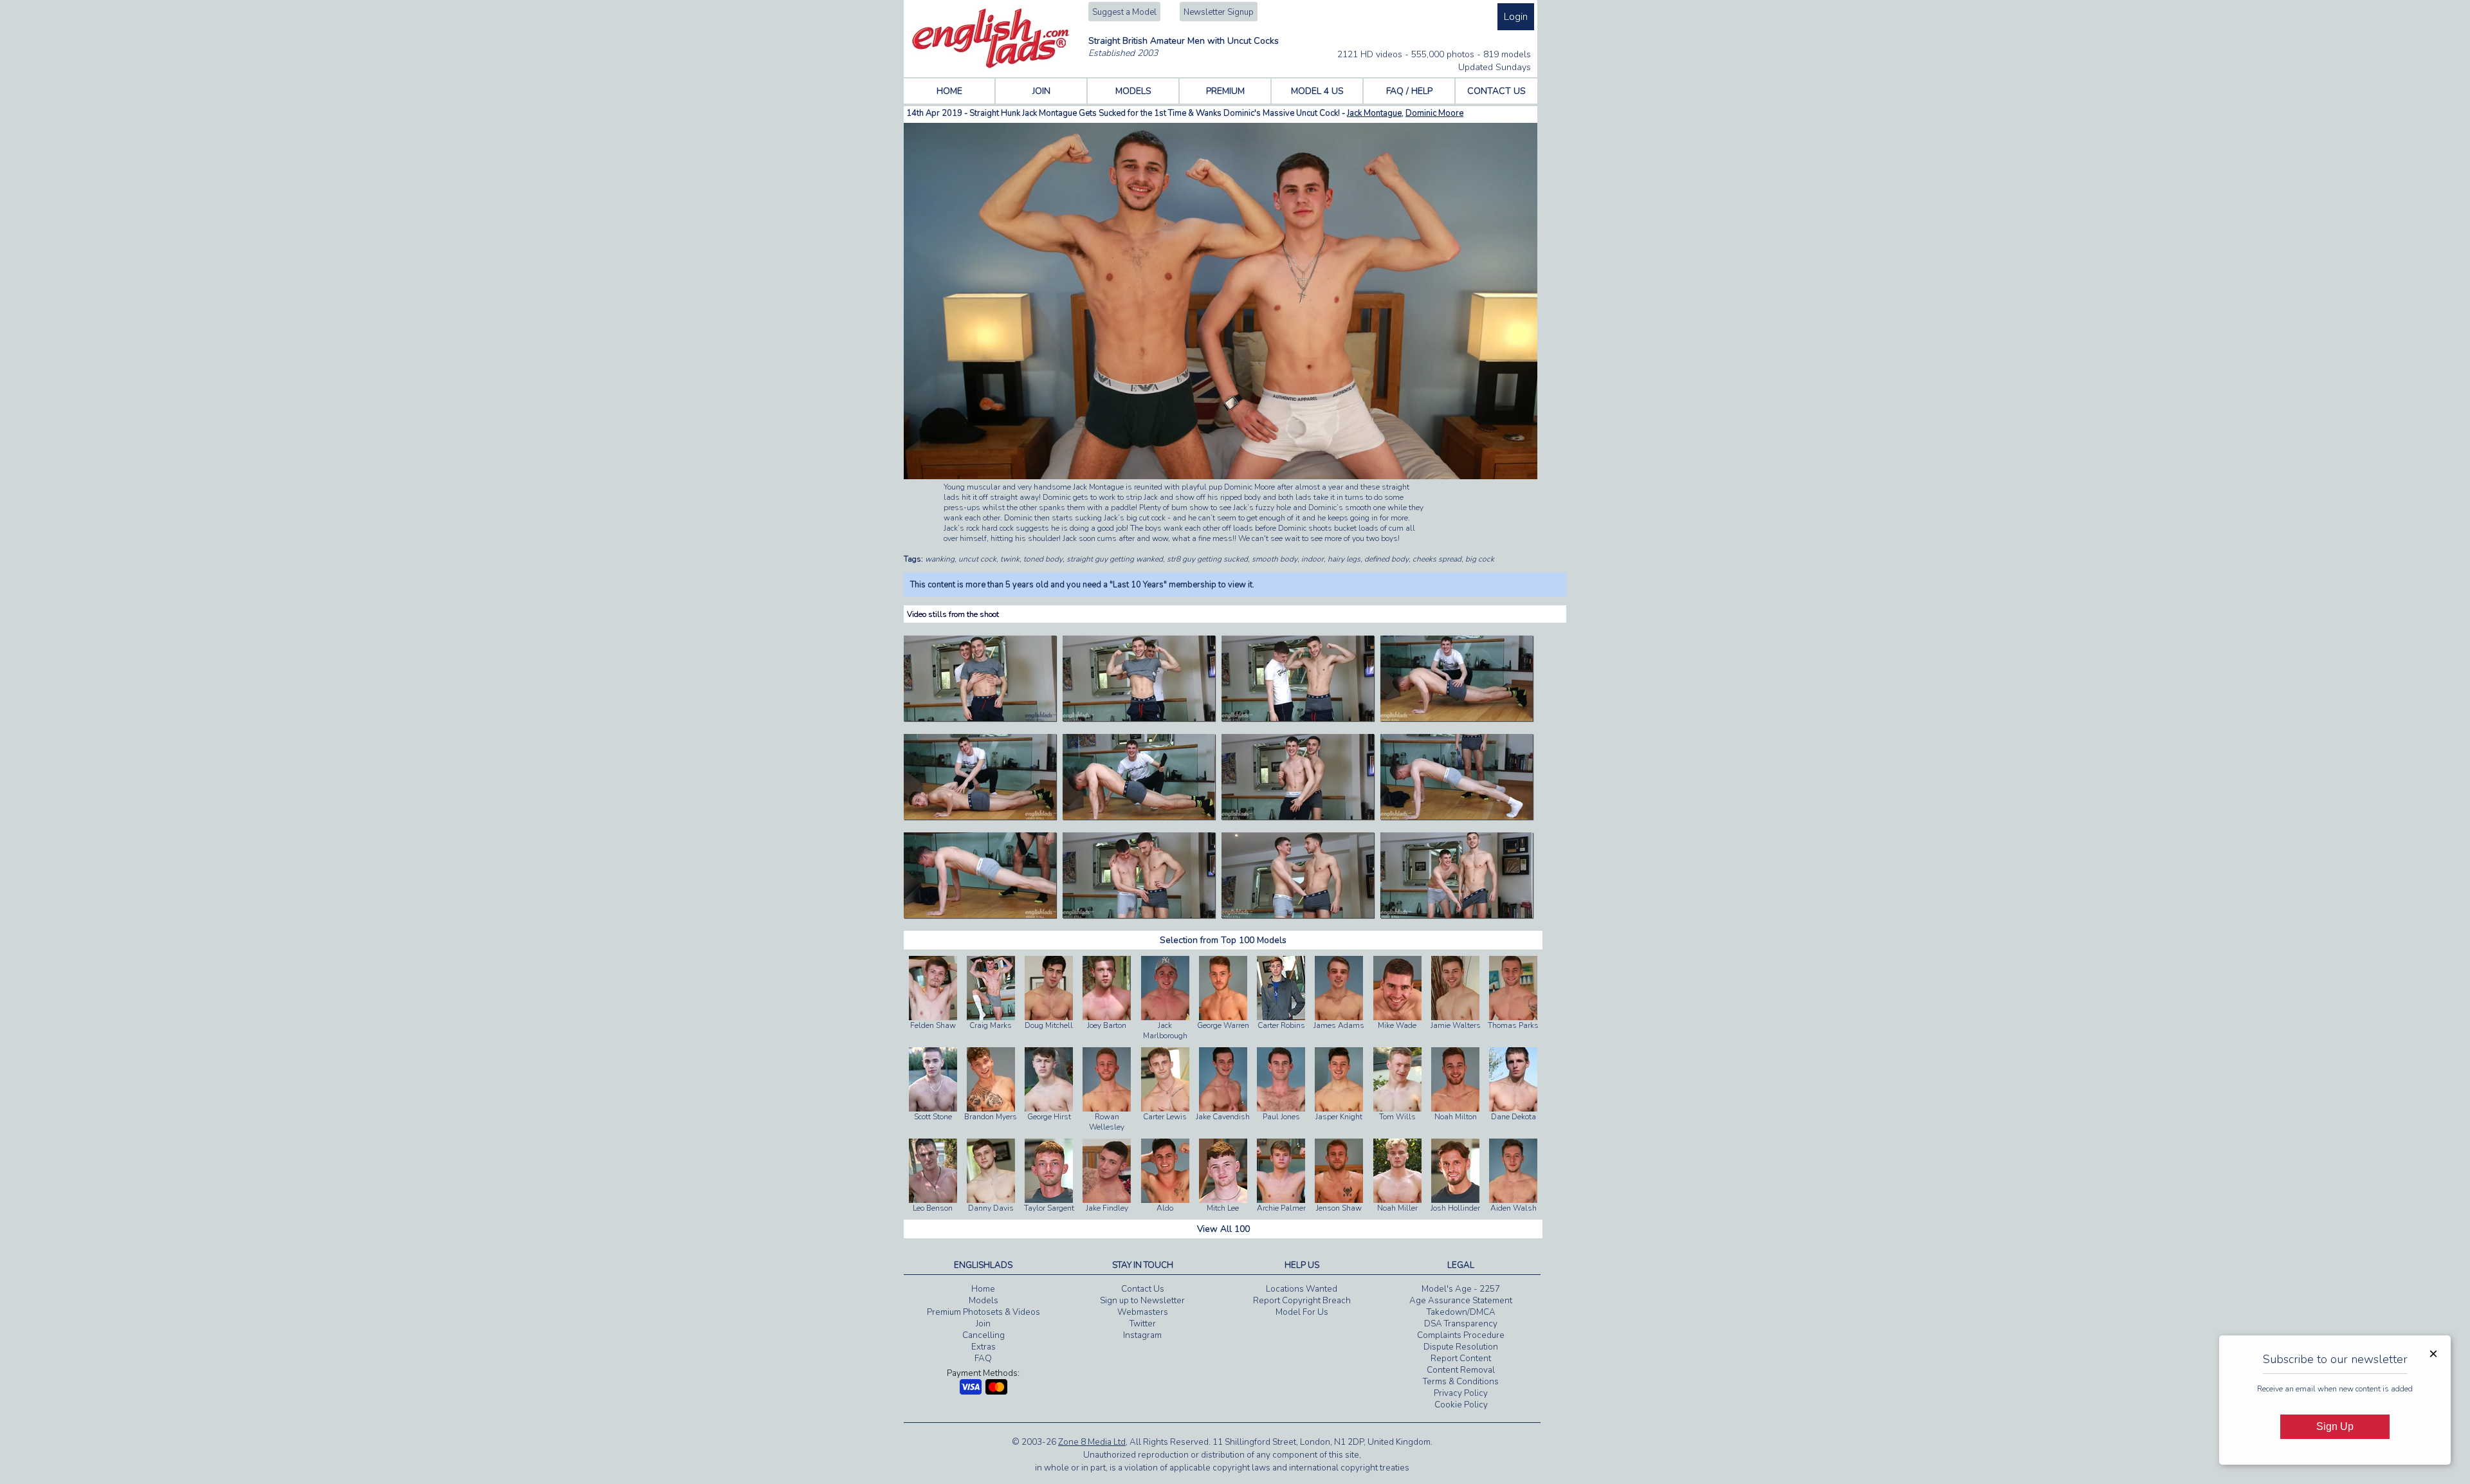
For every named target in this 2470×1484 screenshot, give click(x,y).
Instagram (1142, 1335)
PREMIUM (1225, 91)
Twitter (1143, 1324)
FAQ (983, 1359)
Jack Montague (1374, 113)
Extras (983, 1347)
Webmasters (1143, 1312)
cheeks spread (1437, 559)
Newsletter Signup (1219, 12)
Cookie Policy (1461, 1405)
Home (983, 1289)
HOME (949, 91)
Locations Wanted (1302, 1289)
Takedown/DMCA (1461, 1312)
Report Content (1461, 1359)
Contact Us (1143, 1289)
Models (983, 1301)
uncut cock (977, 559)
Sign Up (2335, 1426)
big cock (1480, 559)
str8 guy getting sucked (1207, 559)
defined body (1386, 559)
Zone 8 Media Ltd (1092, 1442)
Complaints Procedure (1461, 1335)
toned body (1043, 559)
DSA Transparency (1461, 1324)
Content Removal (1461, 1370)
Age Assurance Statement (1461, 1301)
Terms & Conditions (1461, 1382)
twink (1010, 559)
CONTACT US (1496, 91)
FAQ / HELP (1409, 91)
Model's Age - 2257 (1461, 1289)
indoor (1313, 559)
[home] (991, 66)
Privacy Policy (1461, 1393)
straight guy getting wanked (1115, 559)
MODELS (1133, 91)
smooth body (1275, 559)
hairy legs (1344, 559)
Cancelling (983, 1335)
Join (983, 1324)
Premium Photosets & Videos (983, 1312)
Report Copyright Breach (1302, 1301)
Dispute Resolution (1461, 1347)
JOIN (1041, 91)
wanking (940, 559)
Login (1516, 17)
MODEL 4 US (1317, 91)
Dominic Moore (1434, 113)
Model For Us (1302, 1312)
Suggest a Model (1124, 12)
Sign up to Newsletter (1142, 1301)
